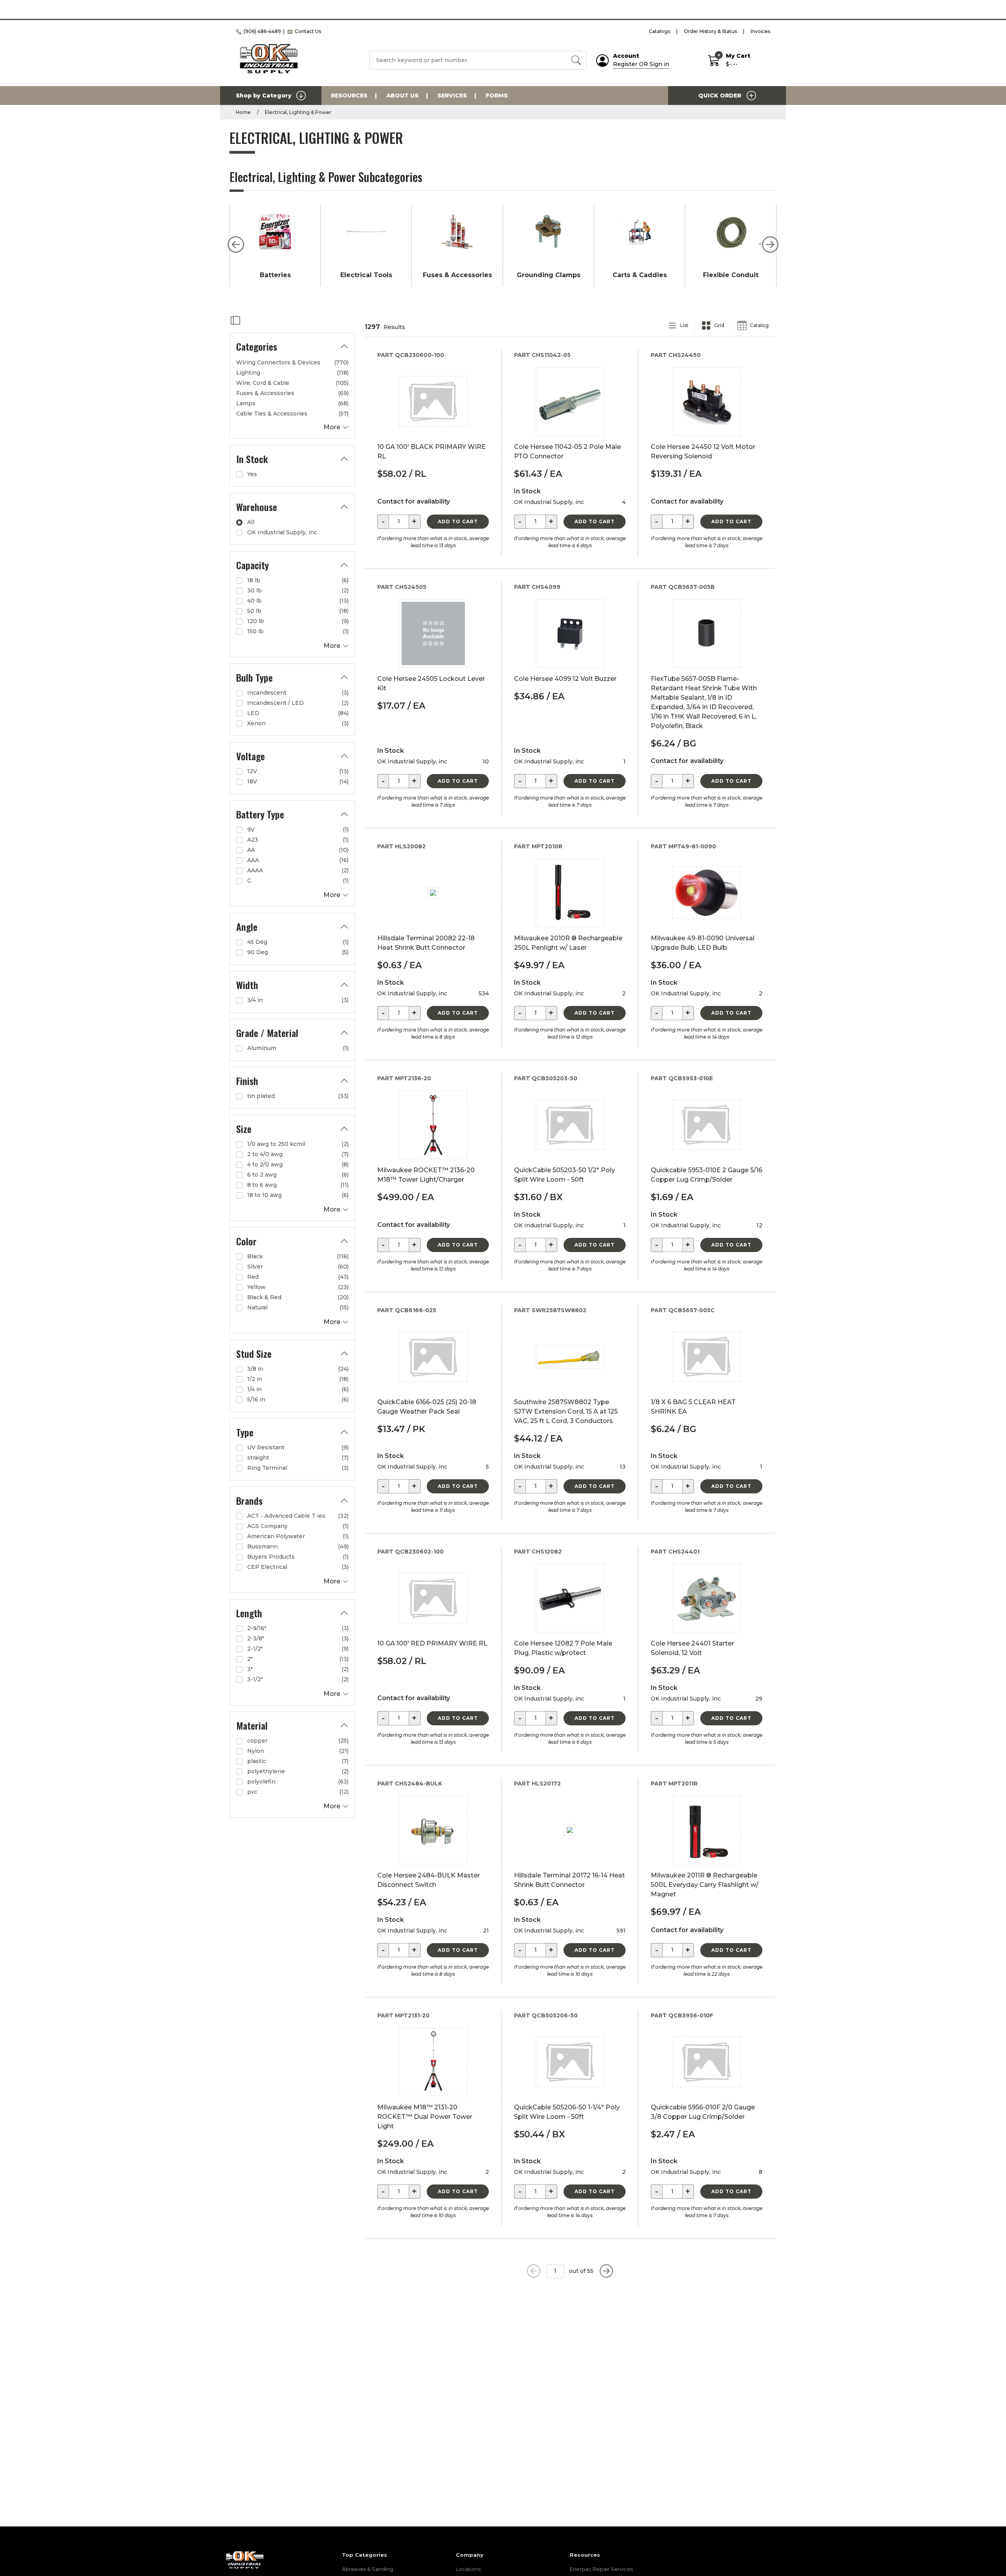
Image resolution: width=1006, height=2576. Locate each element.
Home (243, 112)
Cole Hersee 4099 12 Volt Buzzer (565, 679)
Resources (349, 96)
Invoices (760, 31)
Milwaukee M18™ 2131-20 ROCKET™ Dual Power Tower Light (425, 2117)
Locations (468, 2569)
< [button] (760, 244)
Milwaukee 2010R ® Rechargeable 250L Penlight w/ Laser (568, 943)
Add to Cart (458, 521)
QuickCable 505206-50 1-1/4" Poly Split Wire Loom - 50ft (567, 2112)
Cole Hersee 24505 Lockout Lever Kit (431, 683)
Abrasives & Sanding (367, 2569)
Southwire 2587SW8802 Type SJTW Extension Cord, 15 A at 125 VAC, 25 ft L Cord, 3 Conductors (566, 1411)
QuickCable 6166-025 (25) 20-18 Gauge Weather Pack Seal (427, 1407)
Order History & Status (710, 31)
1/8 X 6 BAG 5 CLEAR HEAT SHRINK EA (693, 1407)
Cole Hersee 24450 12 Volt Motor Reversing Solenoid (703, 451)
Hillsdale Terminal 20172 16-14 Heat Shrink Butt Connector (569, 1880)
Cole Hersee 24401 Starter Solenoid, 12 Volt (692, 1648)
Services (452, 96)
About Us (402, 96)
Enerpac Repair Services (601, 2569)
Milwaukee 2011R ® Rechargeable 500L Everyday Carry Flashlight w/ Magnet (705, 1885)
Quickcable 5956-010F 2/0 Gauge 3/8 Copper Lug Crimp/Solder (703, 2112)
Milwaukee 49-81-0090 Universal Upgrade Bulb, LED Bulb (703, 943)
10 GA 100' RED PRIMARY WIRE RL (432, 1643)
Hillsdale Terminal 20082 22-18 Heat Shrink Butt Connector (426, 943)
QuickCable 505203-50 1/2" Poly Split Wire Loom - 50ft (564, 1175)
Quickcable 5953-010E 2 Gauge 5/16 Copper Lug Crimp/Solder (707, 1175)
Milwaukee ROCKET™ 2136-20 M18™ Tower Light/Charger (426, 1175)
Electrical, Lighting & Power (298, 112)
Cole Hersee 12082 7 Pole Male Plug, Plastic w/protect (563, 1648)
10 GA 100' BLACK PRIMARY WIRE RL (431, 451)
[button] (236, 245)
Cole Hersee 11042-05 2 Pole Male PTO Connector (567, 451)
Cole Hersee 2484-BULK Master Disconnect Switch (429, 1880)
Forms (497, 96)
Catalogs (659, 31)
